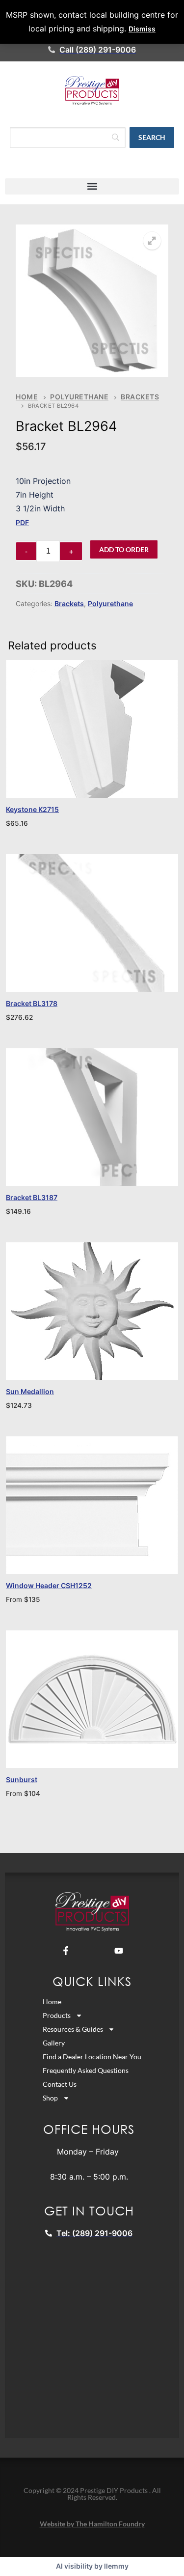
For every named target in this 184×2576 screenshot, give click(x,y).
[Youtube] (119, 1951)
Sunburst (22, 1779)
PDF (22, 522)
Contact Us (60, 2084)
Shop (50, 2098)
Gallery (54, 2043)
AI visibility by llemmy (92, 2566)
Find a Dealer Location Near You (92, 2057)
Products (57, 2015)
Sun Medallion (30, 1391)
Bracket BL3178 (32, 1003)
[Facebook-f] (66, 1951)
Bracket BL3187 (32, 1197)
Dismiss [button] (142, 29)
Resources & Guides (73, 2029)
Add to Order (124, 549)
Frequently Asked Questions (86, 2070)
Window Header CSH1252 (49, 1585)
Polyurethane (79, 397)
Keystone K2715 (32, 809)
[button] (92, 186)
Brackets (69, 603)
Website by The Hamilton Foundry (92, 2524)
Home (27, 397)
